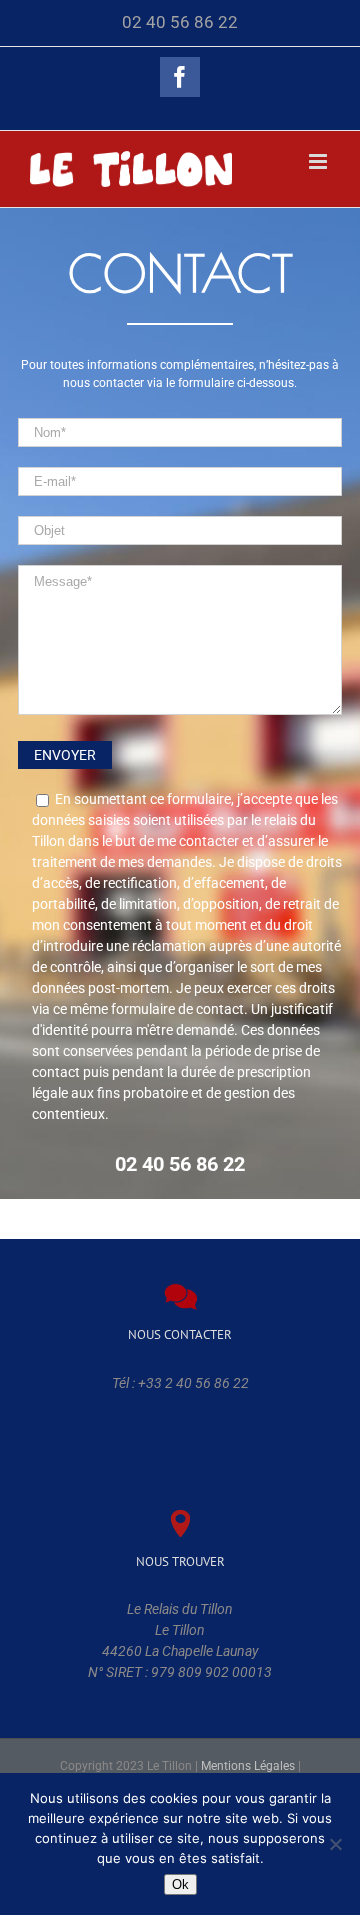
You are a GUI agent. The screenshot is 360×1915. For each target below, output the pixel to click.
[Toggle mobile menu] (319, 161)
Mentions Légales (248, 1766)
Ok (180, 1884)
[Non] (335, 1844)
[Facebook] (180, 77)
